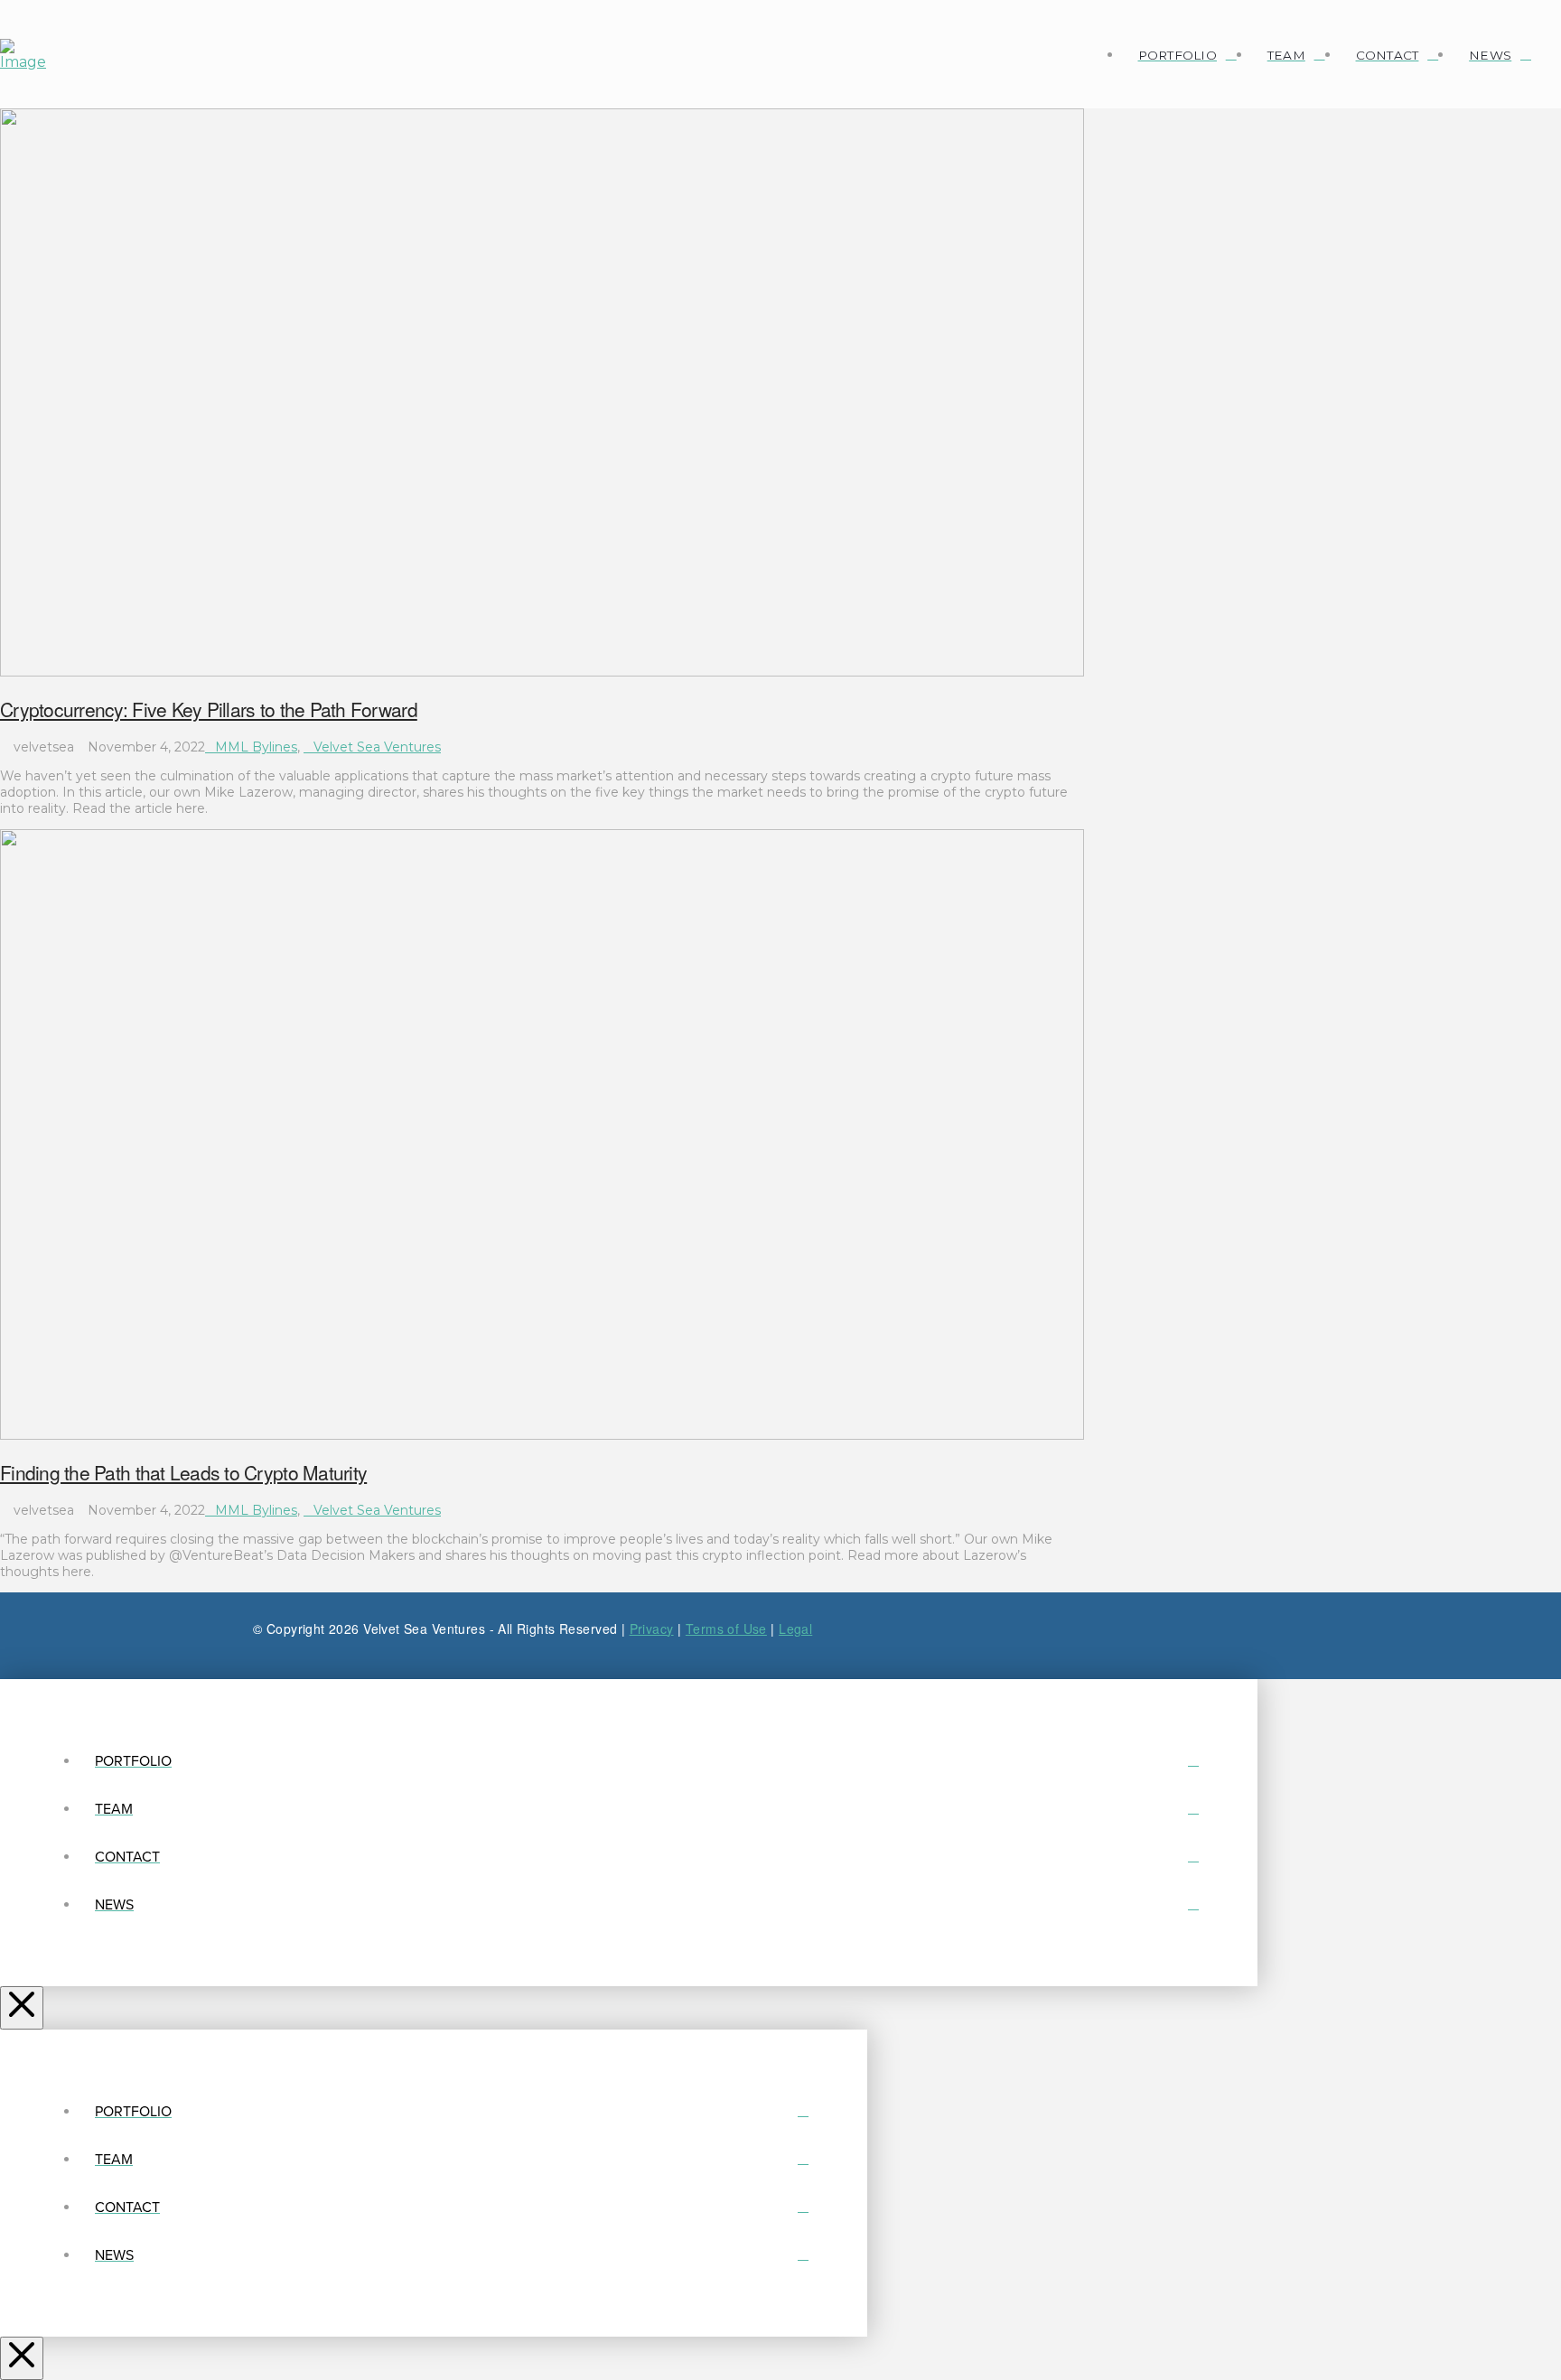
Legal (795, 1629)
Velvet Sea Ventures (377, 747)
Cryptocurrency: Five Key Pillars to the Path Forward (209, 709)
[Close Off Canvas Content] (22, 2008)
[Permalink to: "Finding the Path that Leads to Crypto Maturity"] (542, 1435)
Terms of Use (726, 1629)
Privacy (652, 1629)
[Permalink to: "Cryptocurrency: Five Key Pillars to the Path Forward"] (542, 672)
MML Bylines (256, 747)
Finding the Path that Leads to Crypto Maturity (183, 1472)
